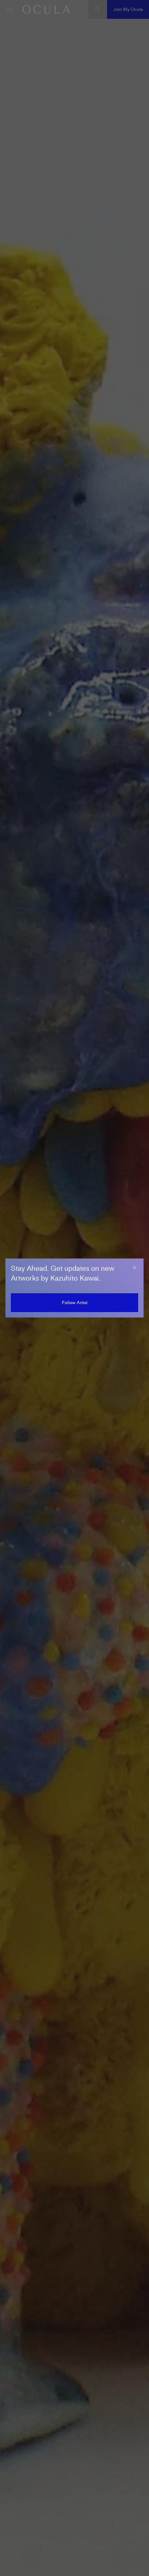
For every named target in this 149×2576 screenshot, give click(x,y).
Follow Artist (75, 1302)
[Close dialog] (135, 1268)
